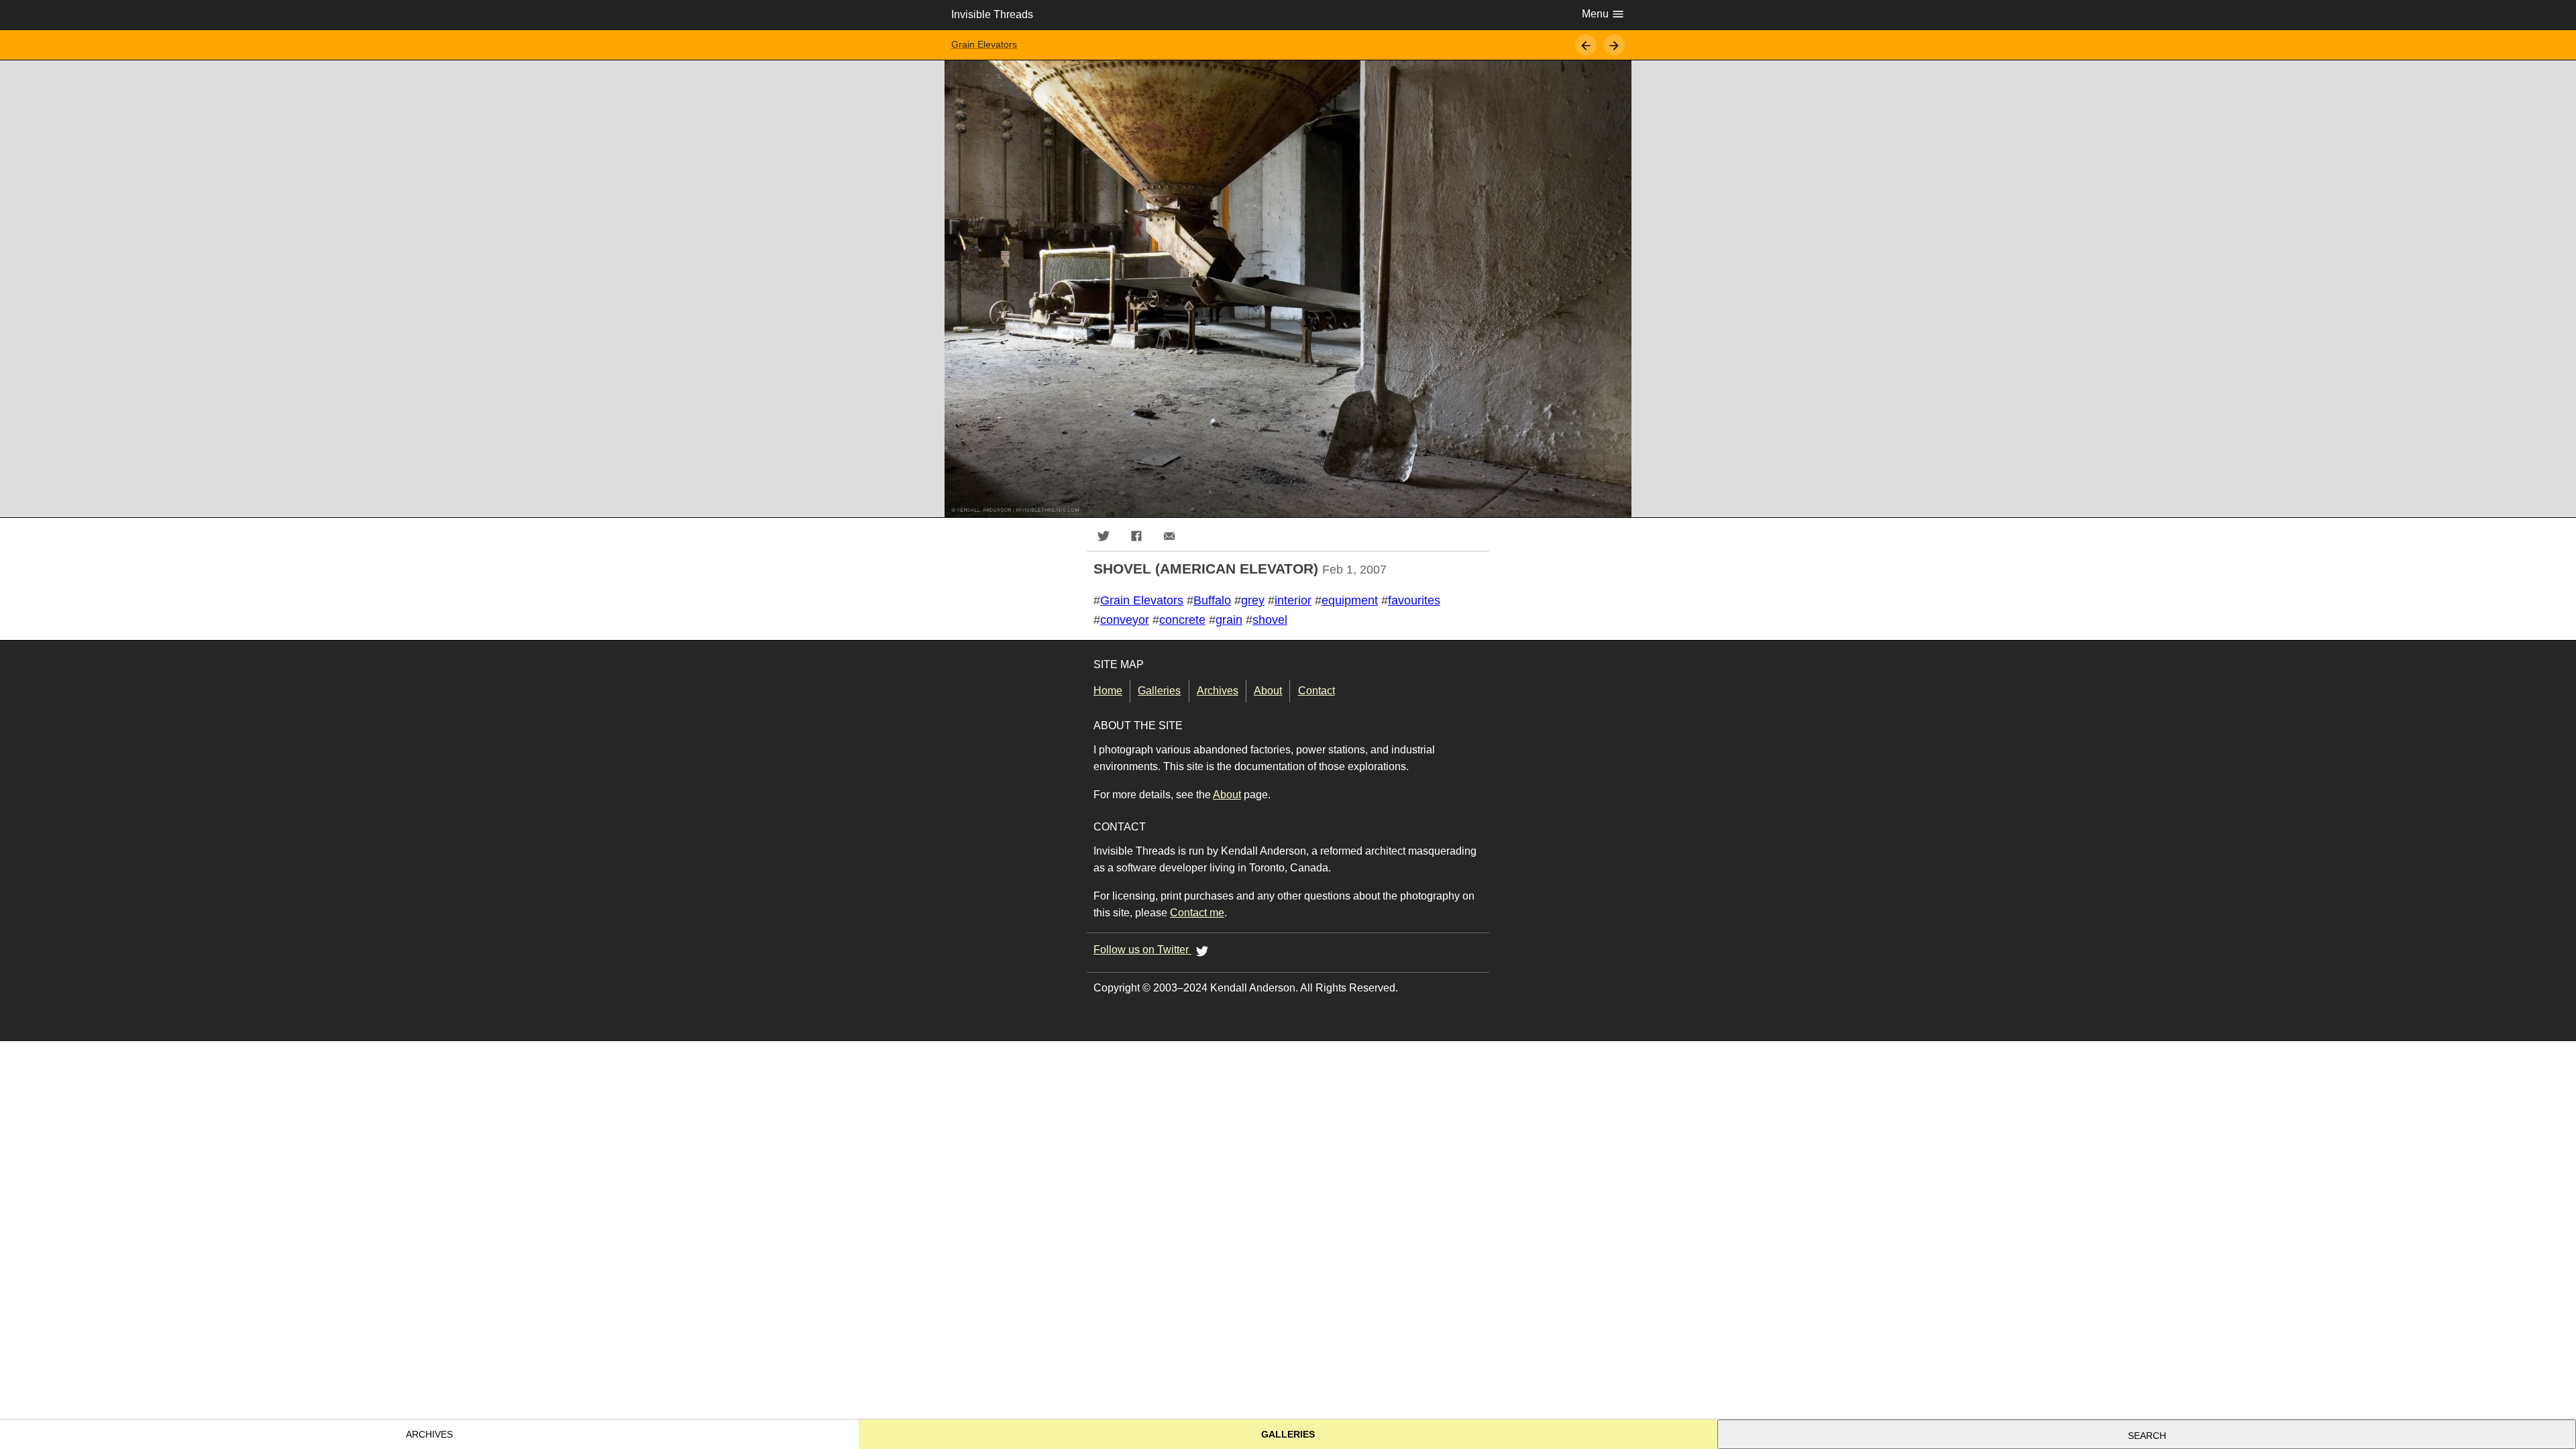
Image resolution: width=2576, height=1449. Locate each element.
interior (1293, 600)
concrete (1182, 620)
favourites (1414, 600)
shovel (1270, 620)
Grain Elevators (984, 45)
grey (1253, 600)
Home (1108, 691)
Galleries (1159, 691)
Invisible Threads (992, 14)
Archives (1218, 691)
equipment (1350, 600)
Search (2147, 1436)
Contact (1316, 691)
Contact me (1197, 913)
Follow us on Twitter (1142, 950)
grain (1229, 620)
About (1268, 691)
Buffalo (1212, 600)
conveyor (1125, 620)
